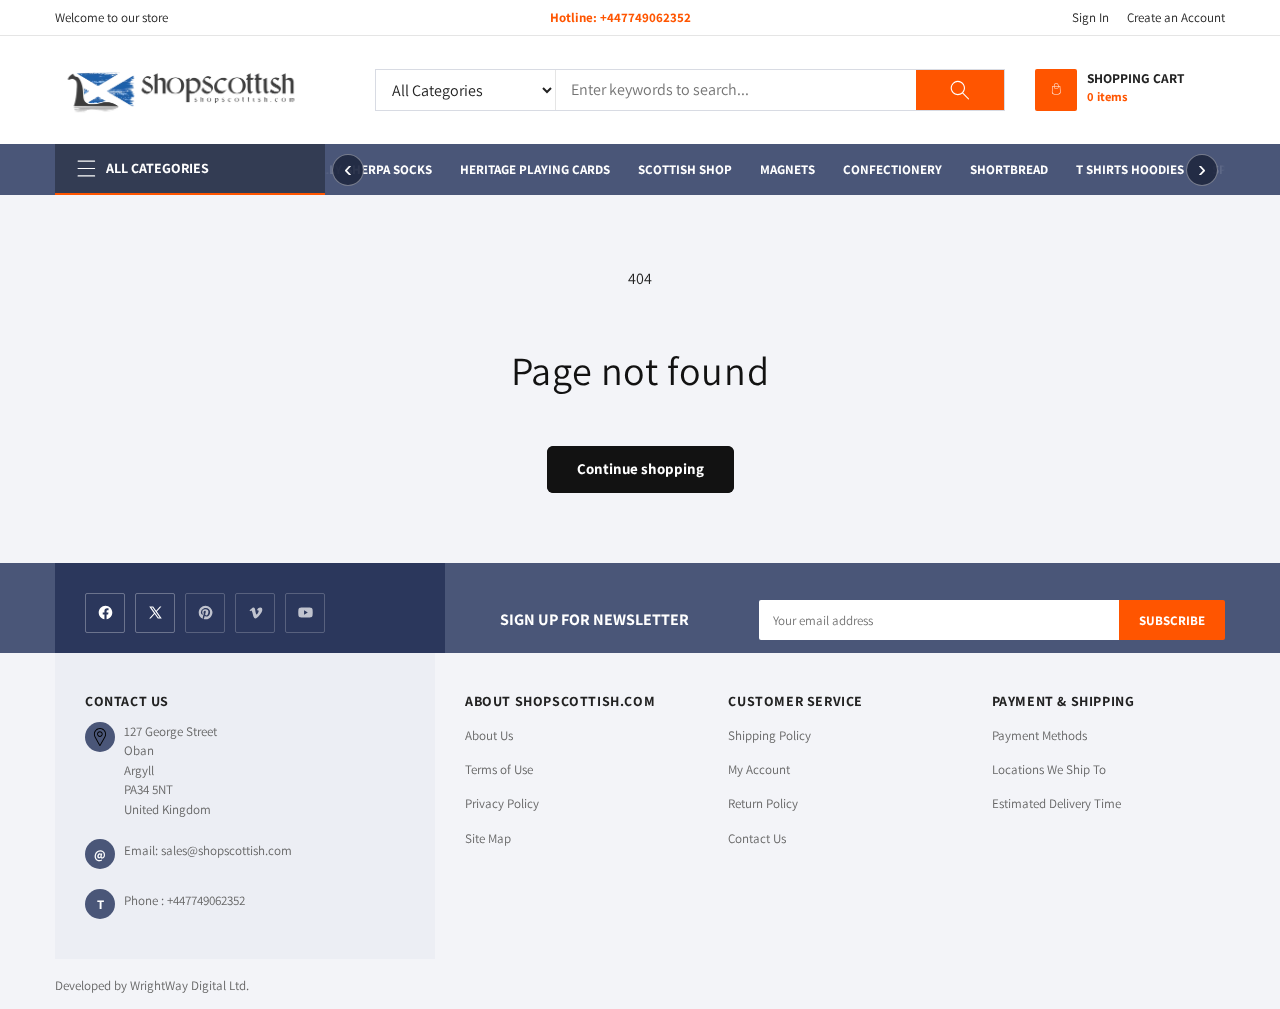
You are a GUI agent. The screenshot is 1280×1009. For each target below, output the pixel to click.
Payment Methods (1039, 735)
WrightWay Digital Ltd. (189, 985)
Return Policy (763, 803)
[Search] (960, 90)
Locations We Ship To (1049, 769)
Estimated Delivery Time (1056, 803)
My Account (759, 769)
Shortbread (1008, 169)
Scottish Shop (684, 169)
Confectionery (891, 169)
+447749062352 (645, 17)
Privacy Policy (502, 803)
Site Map (488, 838)
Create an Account (1176, 17)
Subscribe (1172, 620)
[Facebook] (105, 613)
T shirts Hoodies (1129, 169)
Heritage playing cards (534, 169)
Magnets (786, 169)
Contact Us (757, 838)
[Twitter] (155, 613)
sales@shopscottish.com (226, 850)
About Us (489, 735)
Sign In (1090, 17)
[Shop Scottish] (200, 90)
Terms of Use (499, 769)
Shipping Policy (769, 735)
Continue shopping (640, 468)
